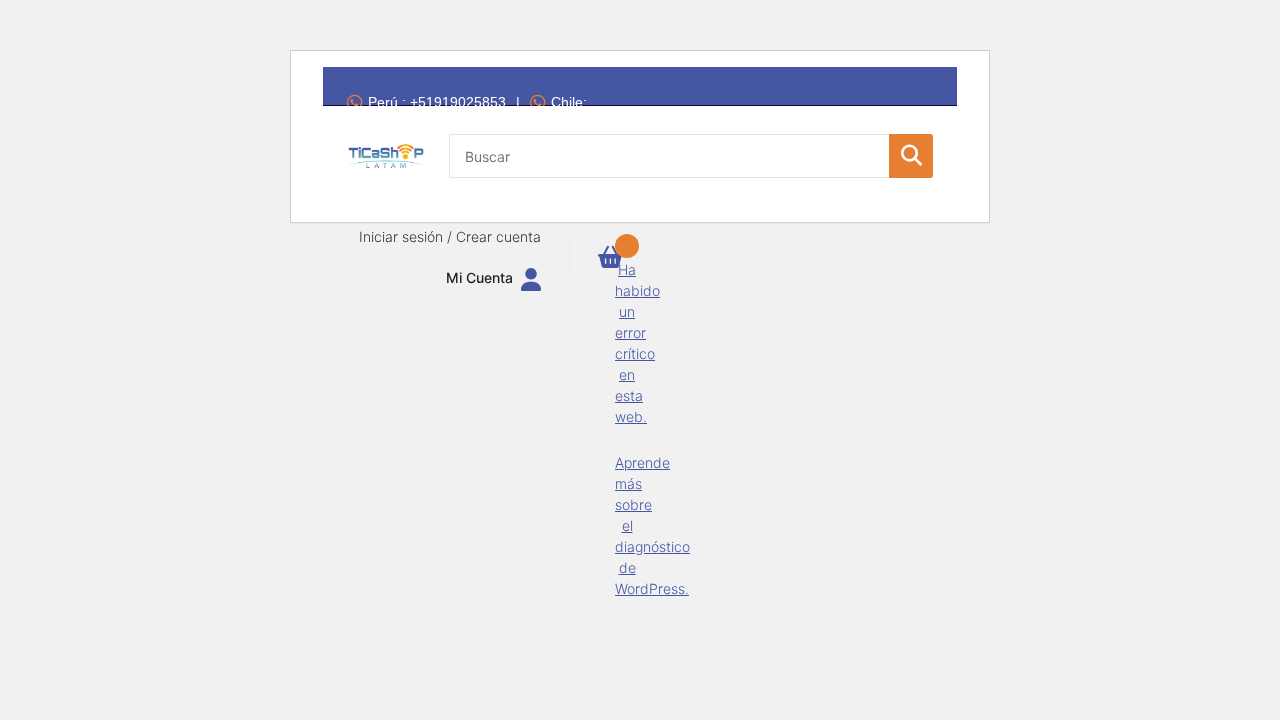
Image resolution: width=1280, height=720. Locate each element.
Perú (437, 102)
